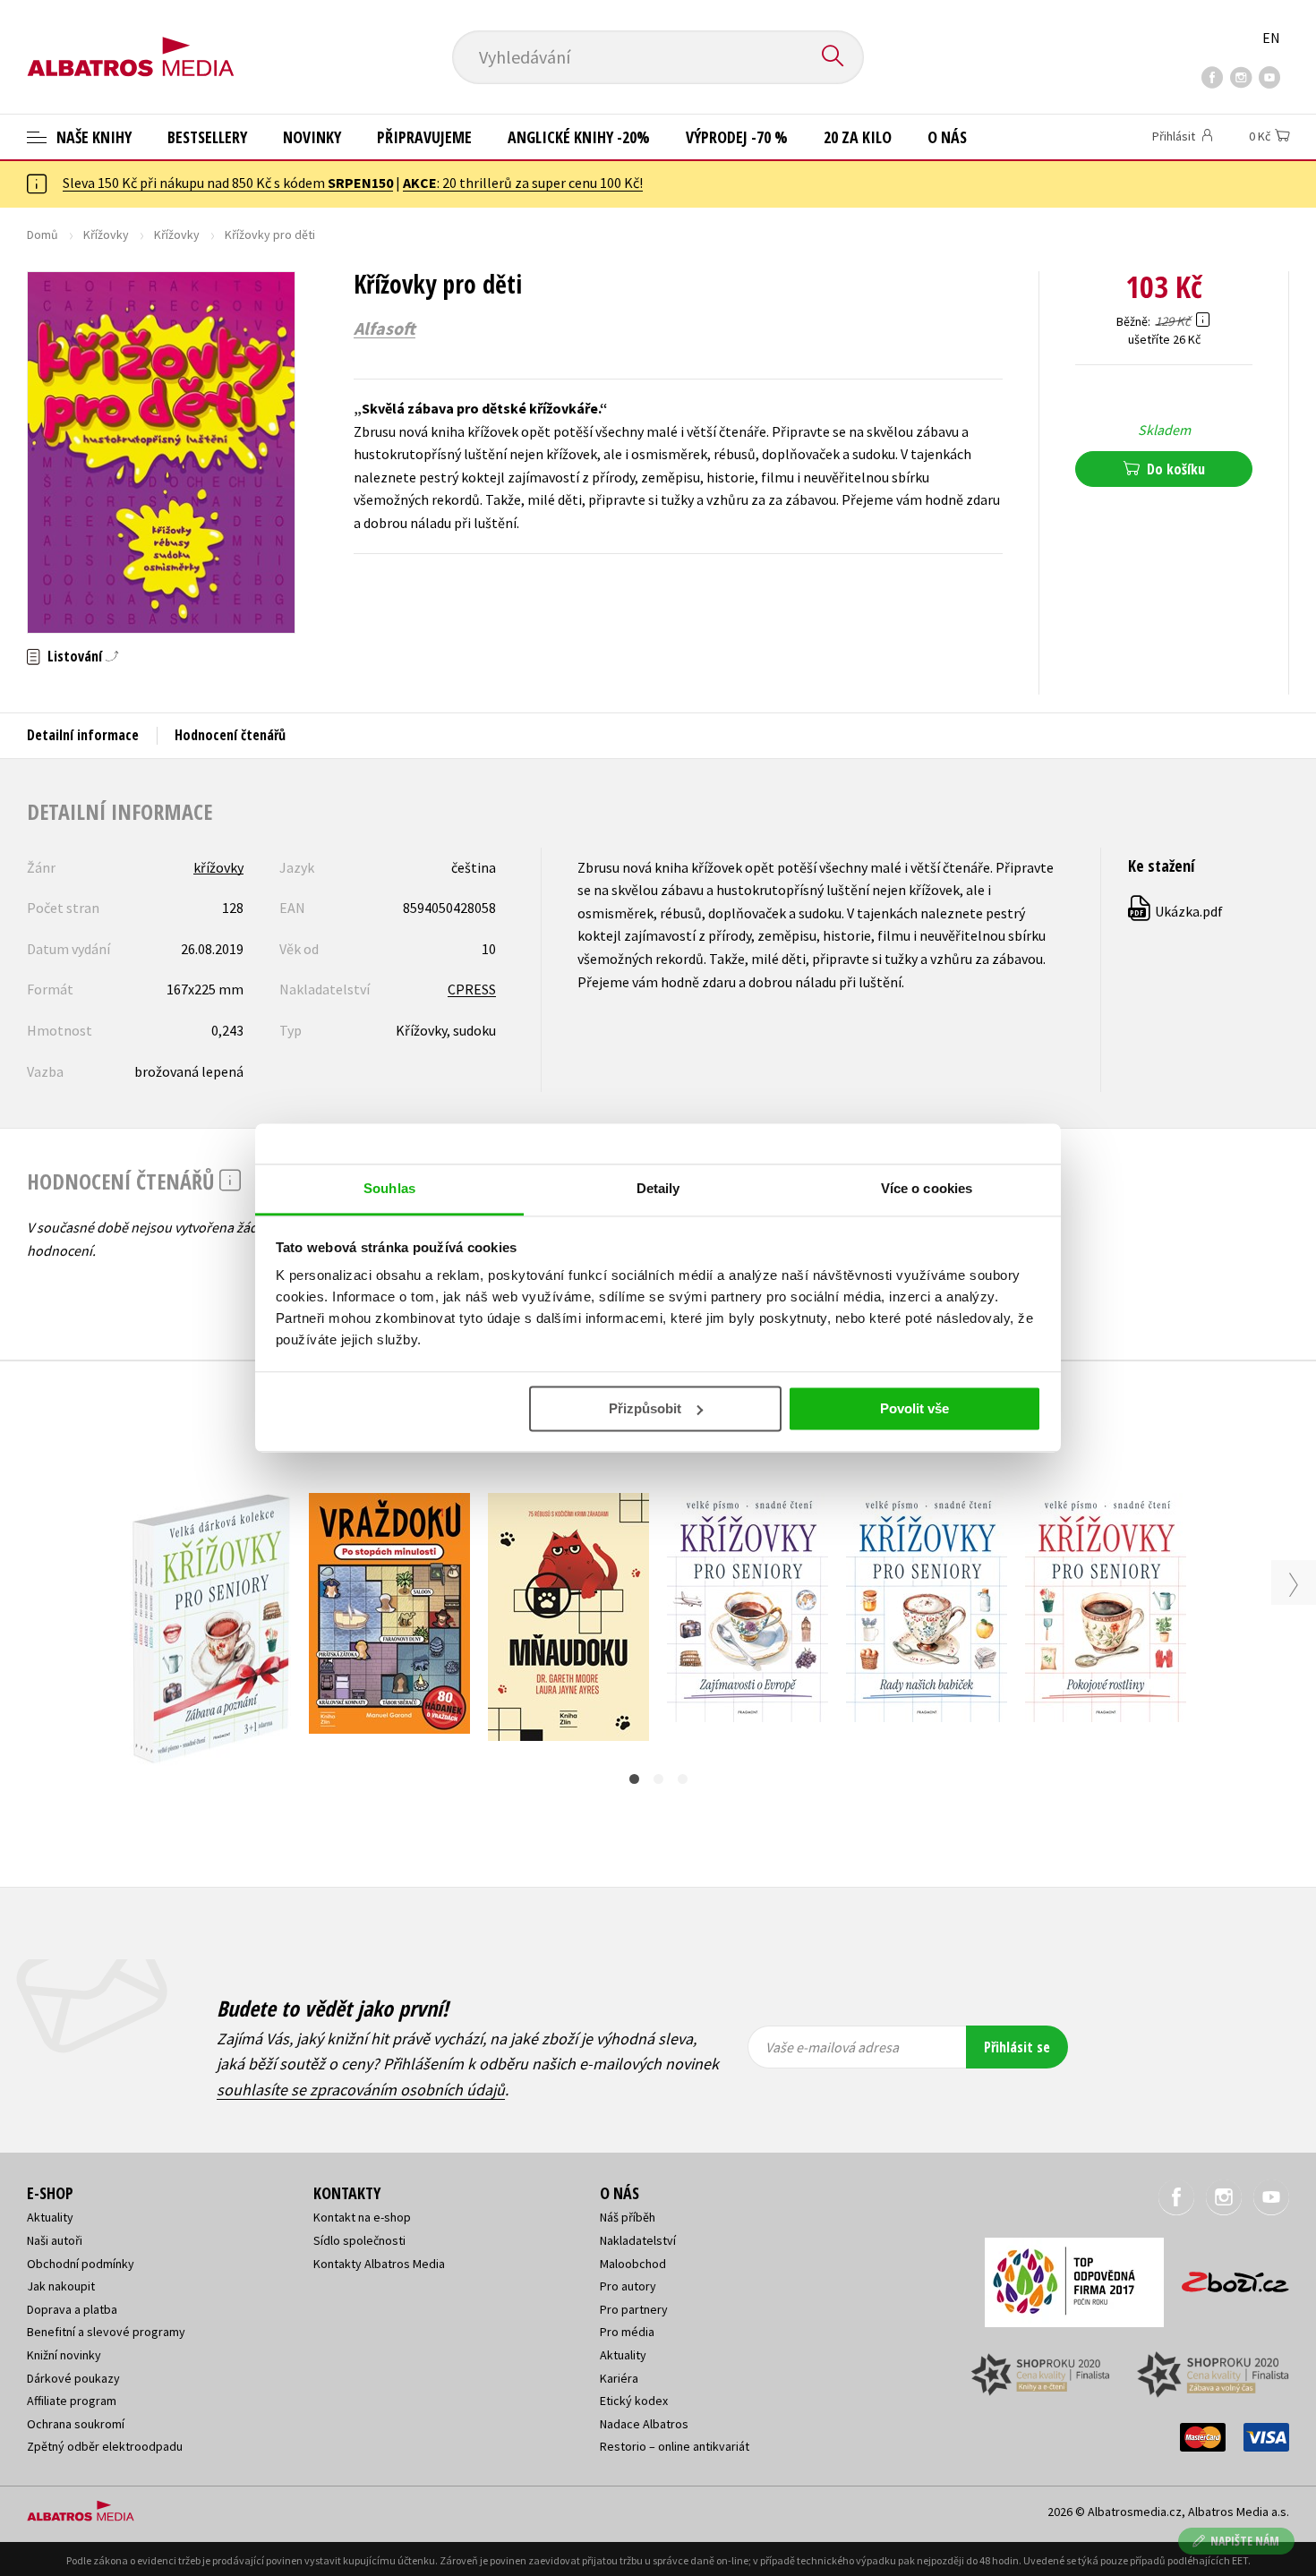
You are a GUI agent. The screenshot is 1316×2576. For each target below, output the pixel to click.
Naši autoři (55, 2240)
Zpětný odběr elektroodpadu (105, 2446)
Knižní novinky (64, 2355)
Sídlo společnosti (359, 2240)
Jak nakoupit (61, 2286)
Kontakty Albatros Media (379, 2264)
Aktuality (50, 2217)
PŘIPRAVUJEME (424, 137)
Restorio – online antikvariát (675, 2446)
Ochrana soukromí (76, 2424)
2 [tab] (658, 1779)
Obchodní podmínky (81, 2264)
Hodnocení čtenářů (230, 735)
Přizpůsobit (645, 1408)
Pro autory (628, 2286)
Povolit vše (914, 1408)
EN (1271, 38)
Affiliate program (72, 2401)
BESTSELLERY (207, 137)
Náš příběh (628, 2217)
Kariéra (619, 2378)
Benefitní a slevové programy (106, 2332)
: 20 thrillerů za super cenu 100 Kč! (523, 183)
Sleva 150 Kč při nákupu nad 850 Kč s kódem (228, 183)
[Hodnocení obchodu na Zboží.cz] (1226, 2277)
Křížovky (106, 235)
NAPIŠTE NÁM (1245, 2541)
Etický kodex (634, 2401)
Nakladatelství (638, 2240)
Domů (43, 235)
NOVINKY (312, 137)
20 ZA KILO (858, 137)
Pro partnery (634, 2309)
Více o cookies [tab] (927, 1188)
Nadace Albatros (644, 2424)
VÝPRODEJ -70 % (737, 137)
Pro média (627, 2332)
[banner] (131, 42)
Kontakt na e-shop (362, 2217)
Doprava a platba (72, 2309)
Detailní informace (83, 735)
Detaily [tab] (658, 1188)
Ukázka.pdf (1176, 911)
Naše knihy (92, 137)
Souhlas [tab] (389, 1188)
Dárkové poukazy (73, 2378)
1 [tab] (634, 1779)
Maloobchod (633, 2264)
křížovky (218, 867)
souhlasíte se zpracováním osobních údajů (361, 2090)
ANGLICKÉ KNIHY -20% (579, 137)
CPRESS (472, 989)
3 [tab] (683, 1779)
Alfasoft (385, 328)
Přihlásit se (1017, 2047)
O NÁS (947, 137)
